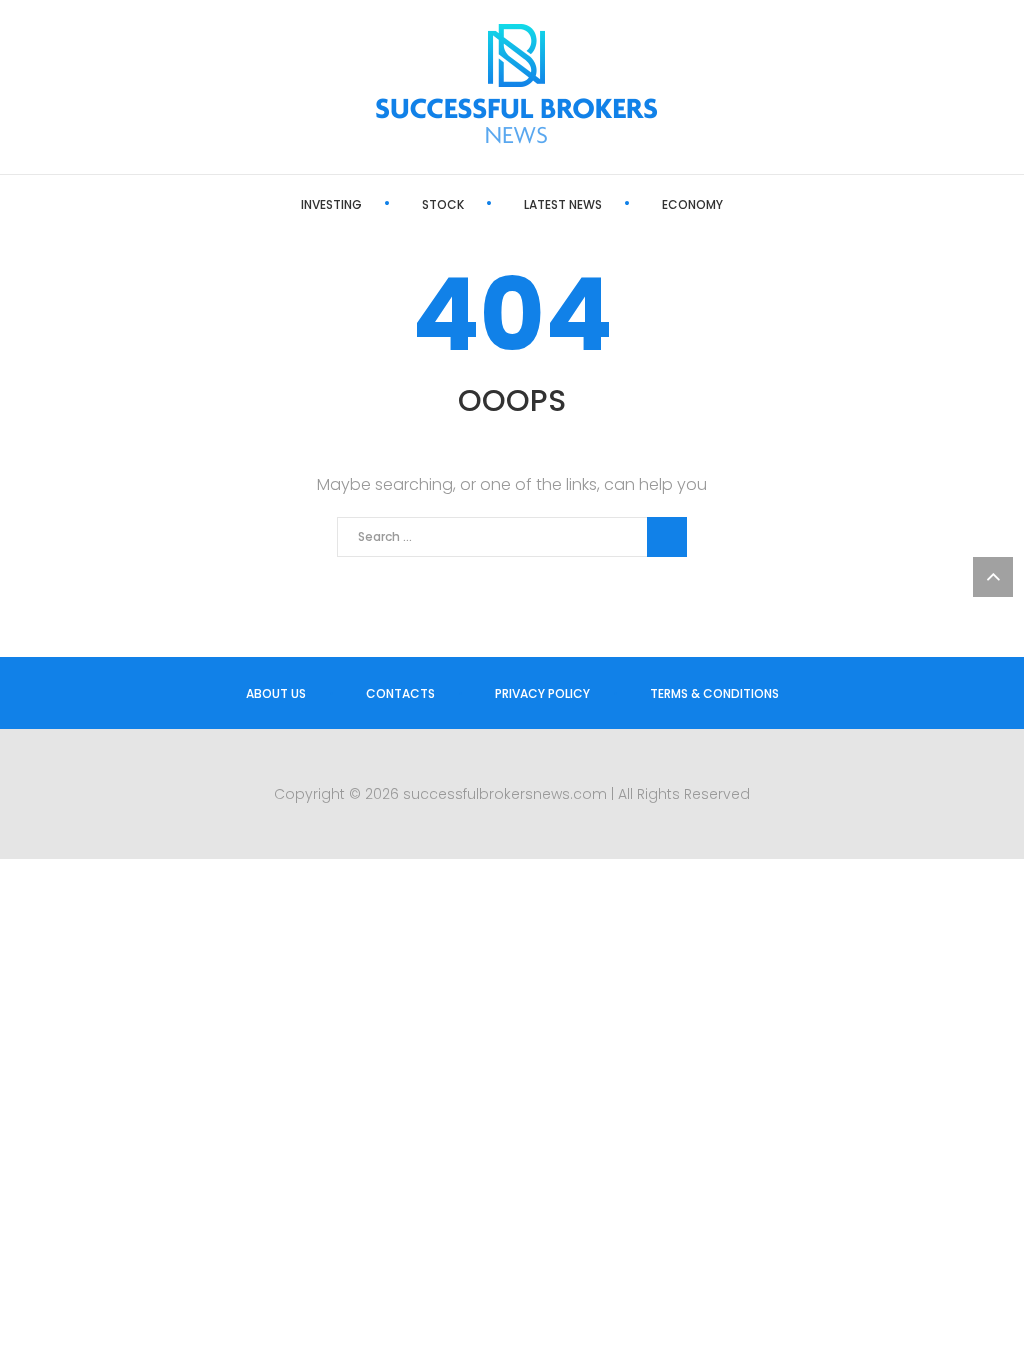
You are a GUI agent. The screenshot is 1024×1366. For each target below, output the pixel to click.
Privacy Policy (542, 693)
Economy (692, 204)
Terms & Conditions (714, 693)
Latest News (563, 204)
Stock (443, 204)
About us (276, 693)
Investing (331, 204)
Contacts (400, 693)
